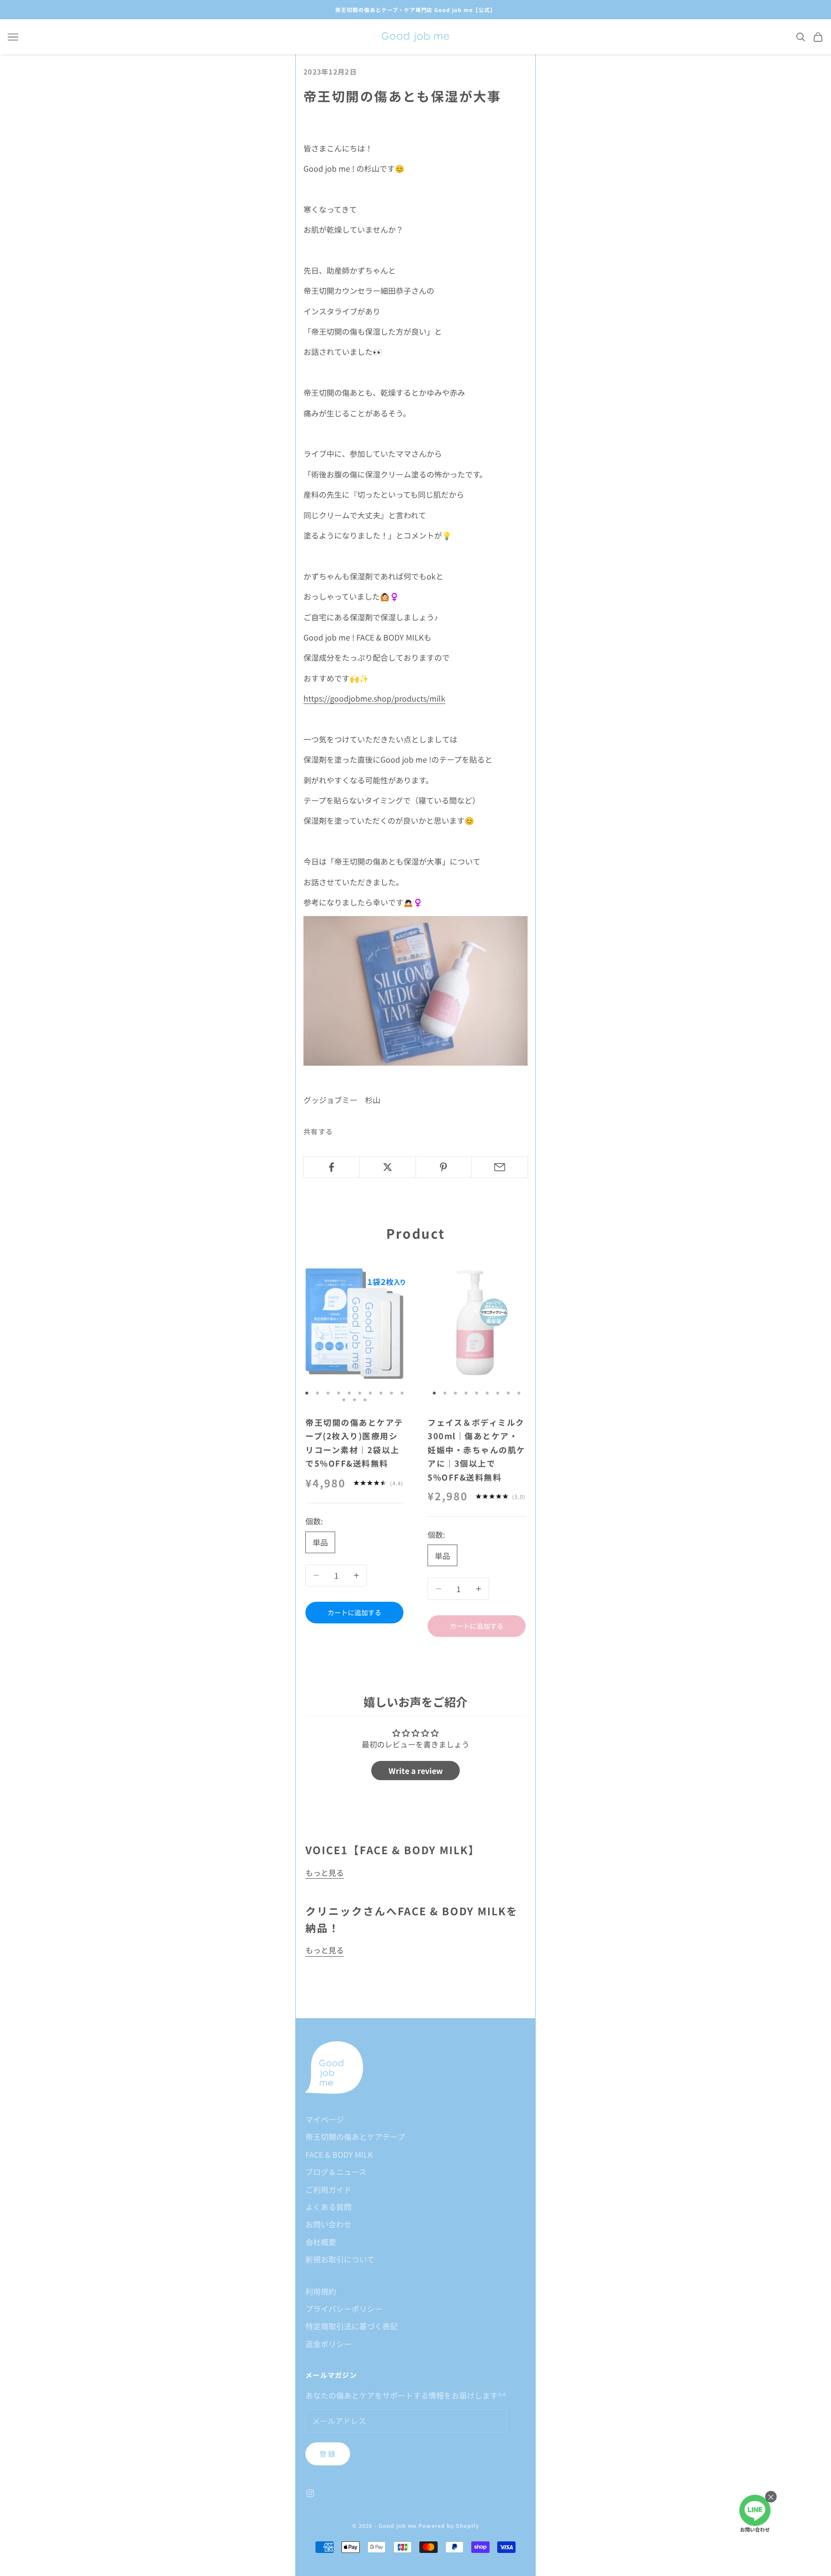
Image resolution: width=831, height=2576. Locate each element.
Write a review (416, 1771)
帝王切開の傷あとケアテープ (355, 2136)
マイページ (325, 2119)
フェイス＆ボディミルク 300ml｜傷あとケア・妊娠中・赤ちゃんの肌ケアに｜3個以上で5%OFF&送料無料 (477, 1450)
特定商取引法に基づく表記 (352, 2326)
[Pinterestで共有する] (444, 1167)
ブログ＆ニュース (336, 2172)
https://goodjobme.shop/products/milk (374, 698)
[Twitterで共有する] (388, 1167)
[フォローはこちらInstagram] (310, 2493)
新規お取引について (340, 2259)
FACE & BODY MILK (339, 2154)
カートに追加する (354, 1612)
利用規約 (321, 2291)
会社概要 (321, 2242)
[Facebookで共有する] (331, 1167)
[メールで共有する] (500, 1167)
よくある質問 (328, 2207)
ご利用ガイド (328, 2189)
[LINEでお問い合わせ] (755, 2514)
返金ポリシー (328, 2344)
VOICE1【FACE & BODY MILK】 (393, 1850)
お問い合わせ (328, 2224)
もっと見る (325, 1872)
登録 (328, 2454)
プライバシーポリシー (344, 2309)
